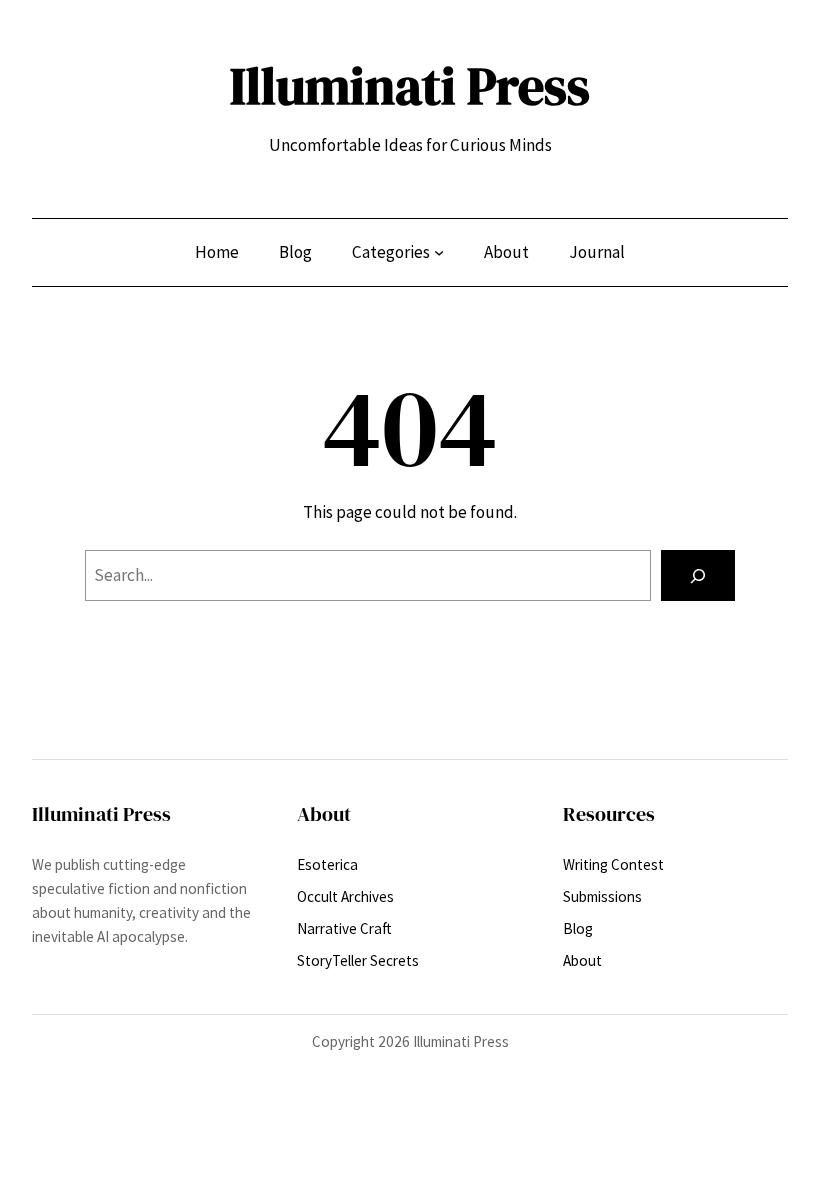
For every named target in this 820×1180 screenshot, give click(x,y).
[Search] (698, 575)
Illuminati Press (410, 86)
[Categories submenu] (439, 252)
